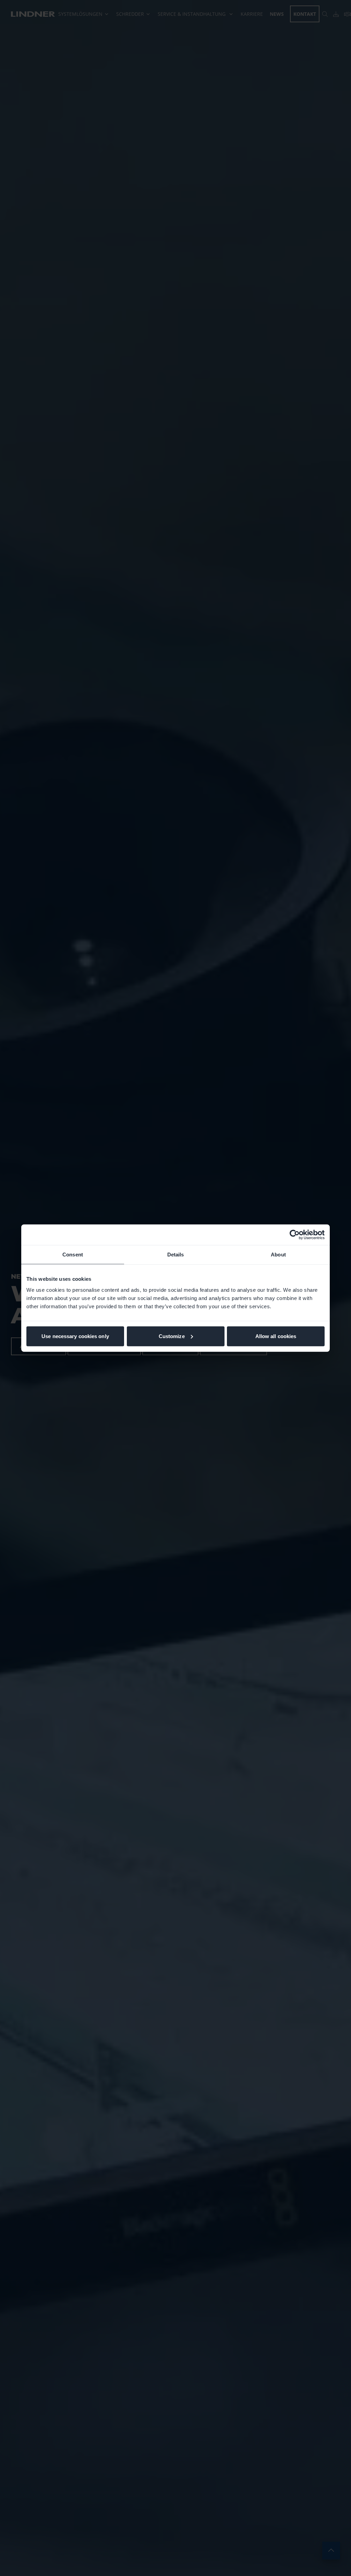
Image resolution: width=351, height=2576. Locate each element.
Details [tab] (176, 1255)
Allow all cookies (276, 1336)
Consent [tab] (73, 1255)
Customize (172, 1336)
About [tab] (278, 1255)
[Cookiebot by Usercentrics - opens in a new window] (295, 1235)
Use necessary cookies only (75, 1336)
